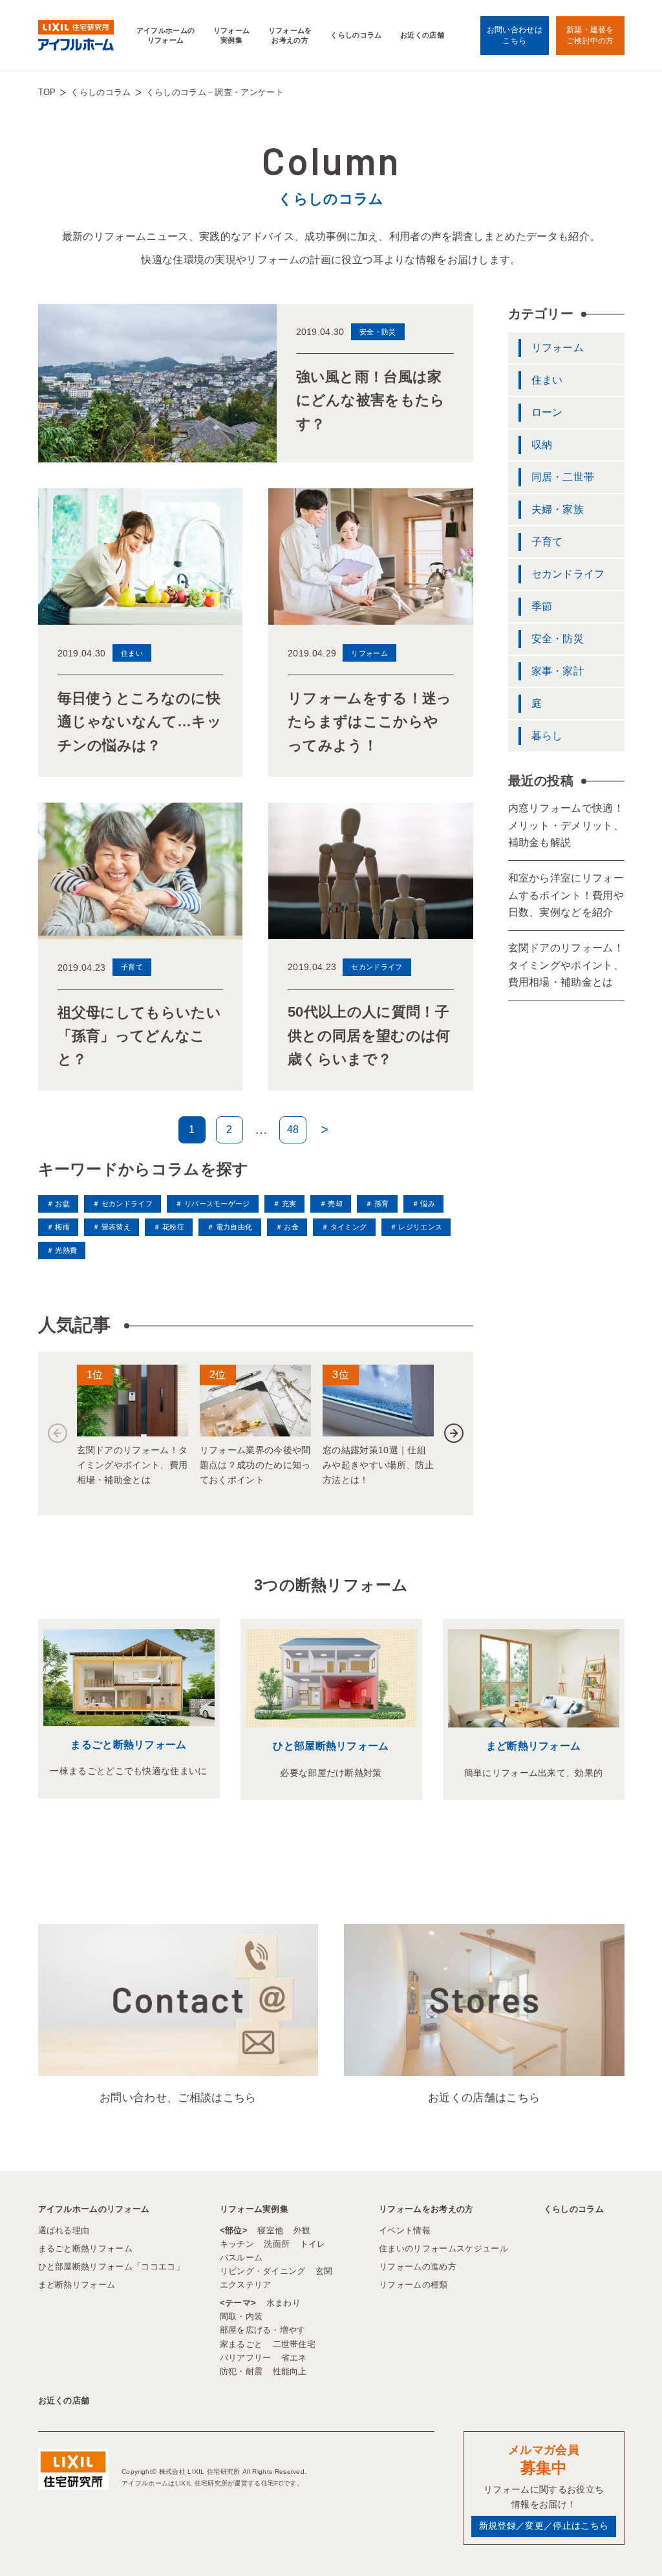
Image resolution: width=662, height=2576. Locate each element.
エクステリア (246, 2285)
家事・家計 (558, 671)
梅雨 (62, 1227)
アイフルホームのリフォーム (166, 35)
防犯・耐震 (241, 2371)
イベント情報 (405, 2230)
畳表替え (116, 1227)
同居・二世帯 (563, 477)
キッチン (237, 2244)
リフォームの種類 (413, 2285)
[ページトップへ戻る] (621, 2543)
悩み (428, 1204)
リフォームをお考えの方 (290, 35)
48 (293, 1130)
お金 (291, 1227)
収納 (542, 445)
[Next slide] (454, 1433)
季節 (542, 606)
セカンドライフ (127, 1204)
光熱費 (66, 1250)
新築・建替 (590, 35)
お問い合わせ (515, 35)
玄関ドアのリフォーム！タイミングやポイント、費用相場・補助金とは (566, 965)
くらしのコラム (356, 35)
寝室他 (270, 2230)
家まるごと (241, 2344)
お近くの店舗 (422, 35)
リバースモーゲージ (217, 1204)
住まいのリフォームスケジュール (443, 2248)
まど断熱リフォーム (534, 1746)
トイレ (313, 2244)
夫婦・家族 (558, 509)
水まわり (283, 2303)
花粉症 (173, 1227)
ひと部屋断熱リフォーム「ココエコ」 (111, 2267)
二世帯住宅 (294, 2344)
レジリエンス (420, 1227)
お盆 (62, 1204)
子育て (547, 542)
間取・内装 (241, 2316)
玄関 (324, 2271)
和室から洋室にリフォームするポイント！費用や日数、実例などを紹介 (566, 895)
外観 (302, 2230)
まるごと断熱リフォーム (129, 1745)
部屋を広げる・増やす (263, 2330)
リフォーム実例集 (232, 35)
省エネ (294, 2358)
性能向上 (290, 2371)
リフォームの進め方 (418, 2267)
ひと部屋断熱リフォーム (331, 1746)
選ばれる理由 (64, 2230)
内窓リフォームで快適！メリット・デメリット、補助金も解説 (566, 825)
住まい (547, 380)
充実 (289, 1204)
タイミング (348, 1227)
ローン (547, 412)
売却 (335, 1204)
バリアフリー (246, 2358)
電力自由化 (234, 1227)
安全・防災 (558, 639)
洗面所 (277, 2244)
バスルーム (241, 2257)
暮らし (547, 736)
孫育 (381, 1204)
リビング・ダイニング (263, 2271)
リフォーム (558, 348)
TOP (47, 92)
